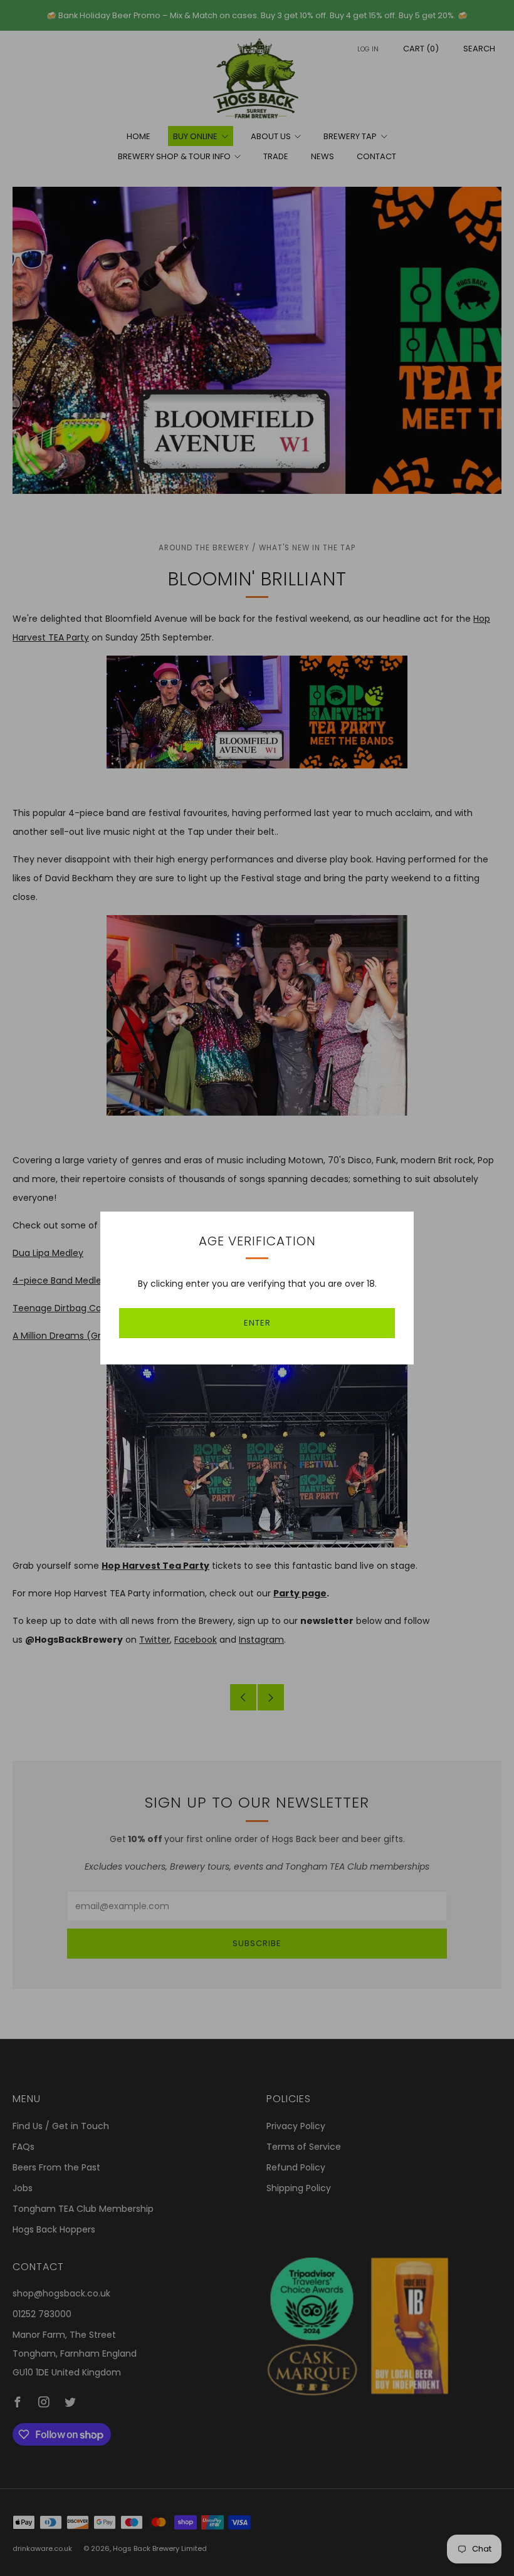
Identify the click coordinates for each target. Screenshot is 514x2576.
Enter (257, 1323)
